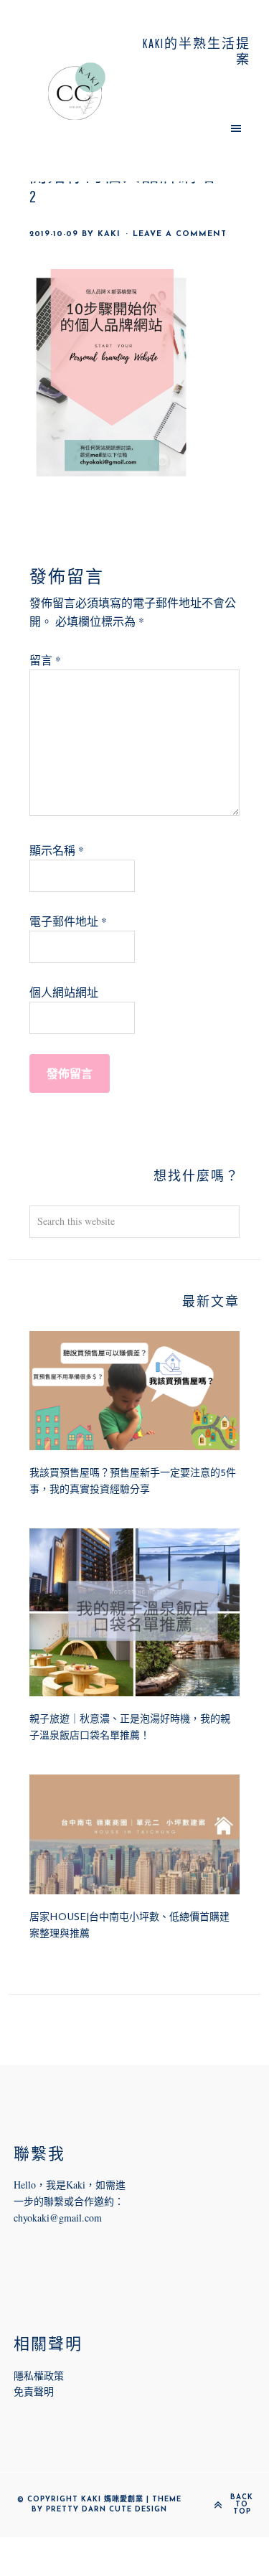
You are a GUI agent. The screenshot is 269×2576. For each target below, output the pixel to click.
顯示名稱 (57, 850)
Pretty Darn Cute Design (107, 2510)
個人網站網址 (64, 992)
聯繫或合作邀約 (79, 2201)
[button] (193, 128)
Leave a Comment (180, 234)
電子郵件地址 (68, 921)
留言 (45, 660)
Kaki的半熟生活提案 (76, 91)
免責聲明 (34, 2391)
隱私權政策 (39, 2375)
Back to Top (242, 2505)
